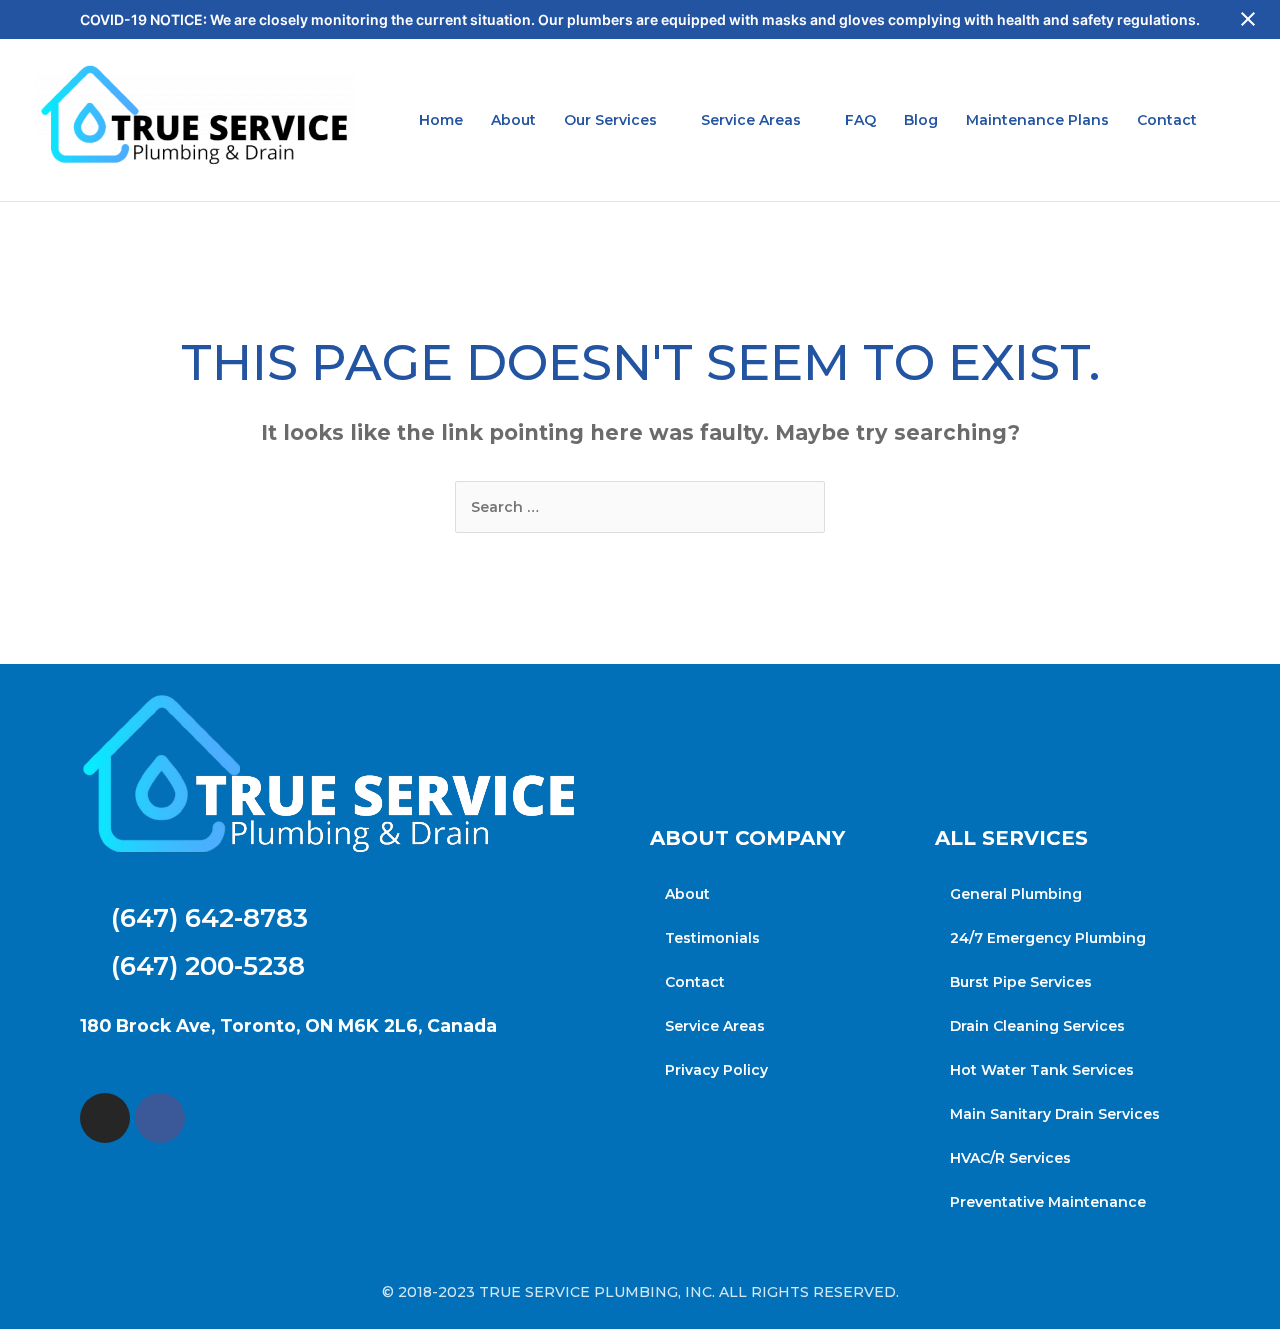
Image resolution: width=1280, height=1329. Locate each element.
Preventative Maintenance (1048, 1202)
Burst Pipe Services (1021, 982)
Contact (1167, 120)
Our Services (610, 120)
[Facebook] (160, 1118)
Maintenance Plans (1037, 120)
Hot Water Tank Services (1042, 1070)
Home (441, 120)
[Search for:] (640, 507)
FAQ (860, 120)
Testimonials (712, 938)
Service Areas (751, 120)
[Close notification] (1248, 20)
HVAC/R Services (1010, 1158)
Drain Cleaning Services (1037, 1026)
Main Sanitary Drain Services (1055, 1114)
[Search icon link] (1238, 120)
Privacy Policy (716, 1070)
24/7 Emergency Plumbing (1048, 938)
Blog (921, 120)
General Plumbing (1016, 894)
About (513, 120)
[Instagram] (105, 1118)
